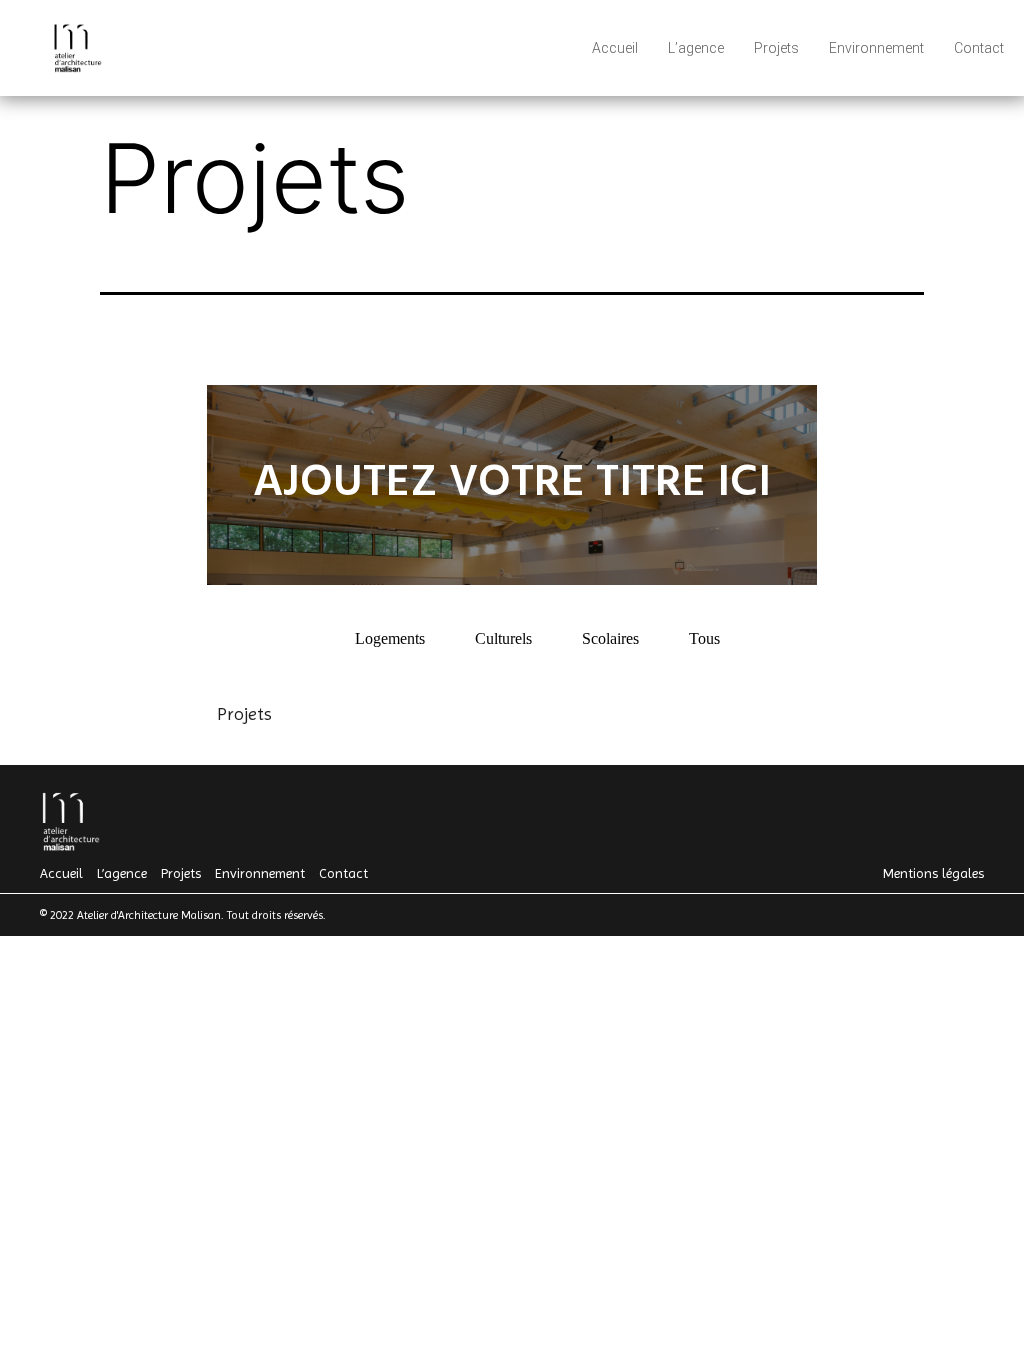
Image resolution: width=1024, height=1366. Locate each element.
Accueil (615, 48)
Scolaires (610, 638)
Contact (979, 48)
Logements (390, 638)
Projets (776, 48)
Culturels (503, 638)
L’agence (696, 48)
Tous (704, 638)
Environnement (876, 48)
